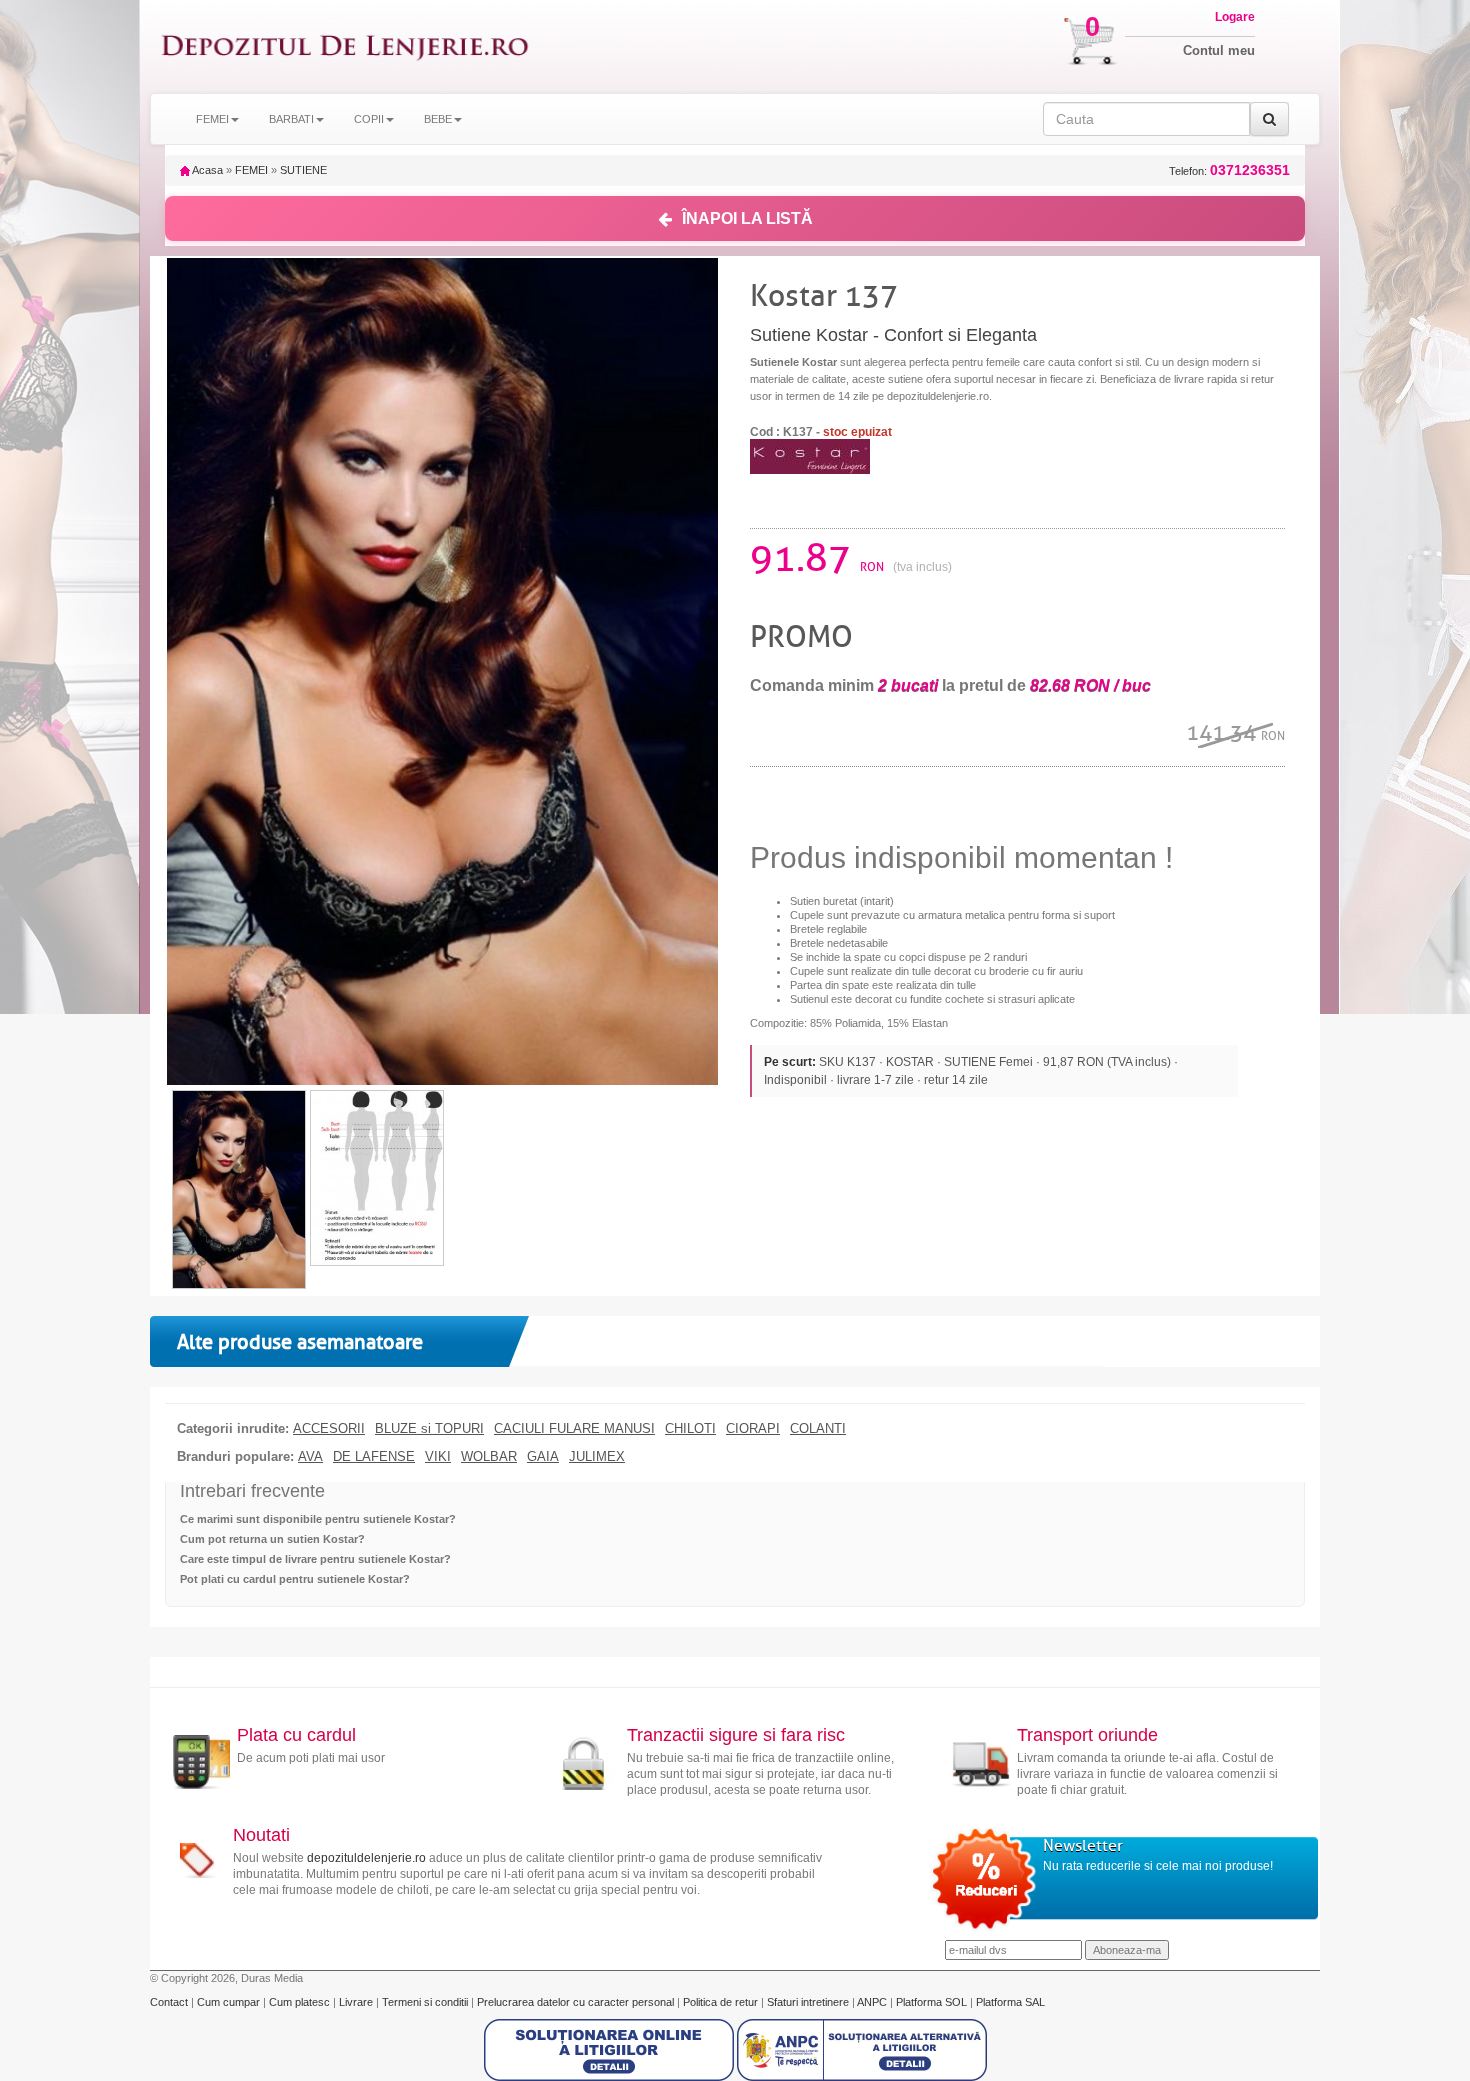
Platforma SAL (1010, 2002)
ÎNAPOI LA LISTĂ (747, 218)
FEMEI (251, 170)
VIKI (438, 1457)
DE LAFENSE (374, 1457)
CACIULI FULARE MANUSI (574, 1429)
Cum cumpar (230, 2002)
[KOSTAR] (810, 456)
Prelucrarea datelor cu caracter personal (577, 2002)
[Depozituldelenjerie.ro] (345, 46)
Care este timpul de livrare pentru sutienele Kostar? (315, 1559)
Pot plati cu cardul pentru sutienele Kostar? (295, 1579)
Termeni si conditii (426, 2002)
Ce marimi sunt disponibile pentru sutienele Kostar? (318, 1519)
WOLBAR (489, 1457)
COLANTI (818, 1429)
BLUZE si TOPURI (429, 1429)
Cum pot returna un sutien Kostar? (272, 1539)
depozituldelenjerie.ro (366, 1858)
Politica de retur (722, 2002)
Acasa (206, 170)
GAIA (543, 1457)
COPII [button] (369, 119)
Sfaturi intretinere (809, 2002)
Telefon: (1229, 170)
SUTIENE (303, 170)
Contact (170, 2002)
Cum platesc (301, 2002)
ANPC (872, 2002)
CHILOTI (690, 1429)
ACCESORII (329, 1429)
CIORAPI (753, 1429)
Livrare (357, 2002)
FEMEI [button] (212, 119)
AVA (310, 1457)
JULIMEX (597, 1457)
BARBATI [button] (291, 119)
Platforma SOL (931, 2002)
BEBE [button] (438, 119)
